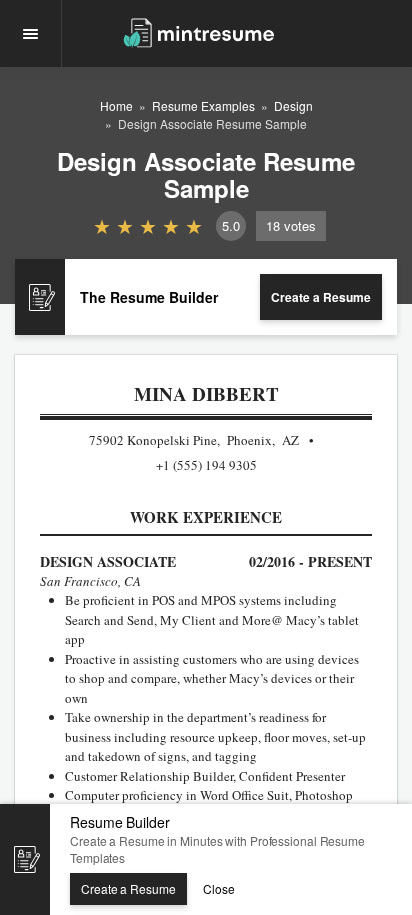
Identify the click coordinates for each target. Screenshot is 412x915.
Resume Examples (203, 105)
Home (116, 105)
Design (293, 105)
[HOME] (199, 31)
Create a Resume (321, 297)
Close (219, 888)
